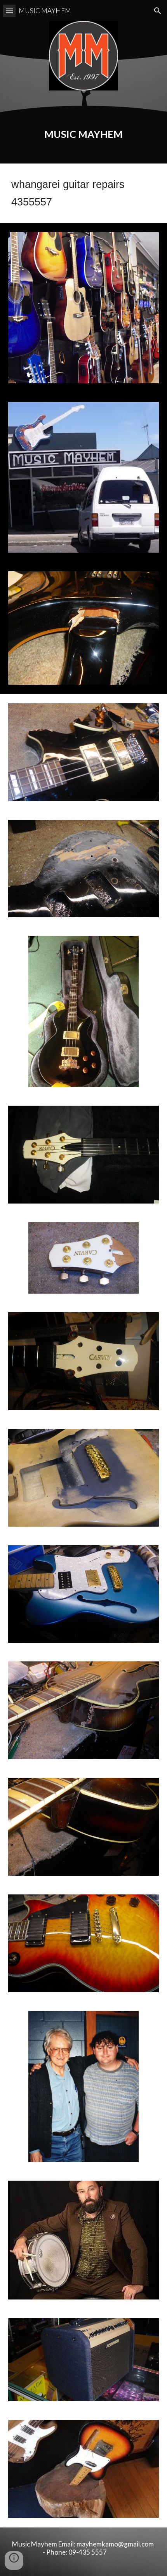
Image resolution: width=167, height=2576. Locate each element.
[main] (84, 126)
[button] (9, 11)
